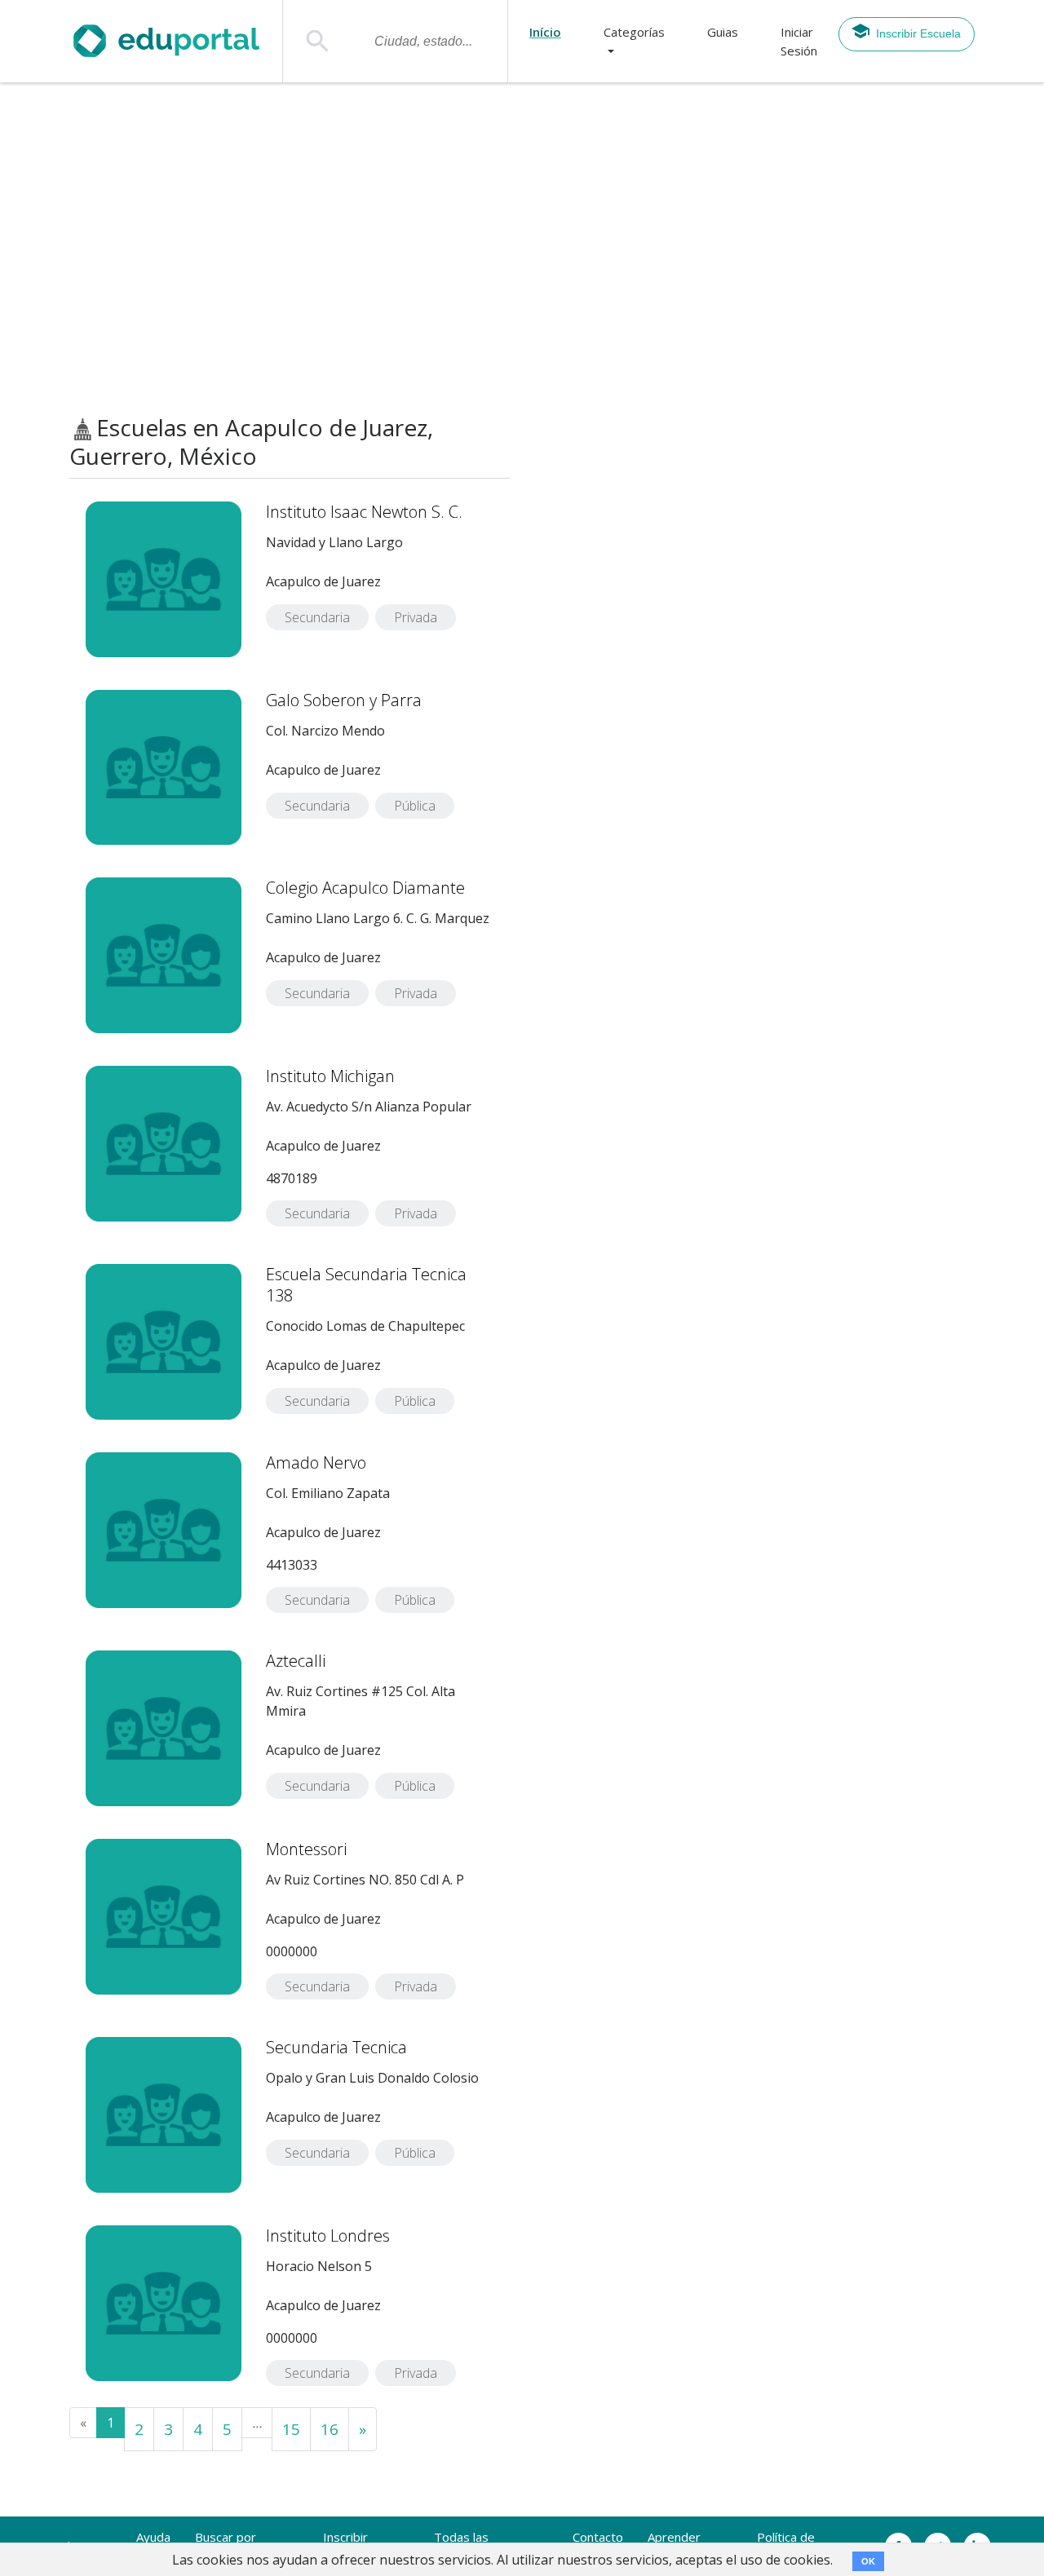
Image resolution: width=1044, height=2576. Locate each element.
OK (868, 2561)
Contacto (598, 2537)
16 (330, 2429)
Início (545, 32)
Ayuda (153, 2537)
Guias (723, 32)
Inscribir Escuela (918, 33)
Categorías (634, 32)
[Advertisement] (522, 249)
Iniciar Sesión (799, 41)
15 (291, 2429)
